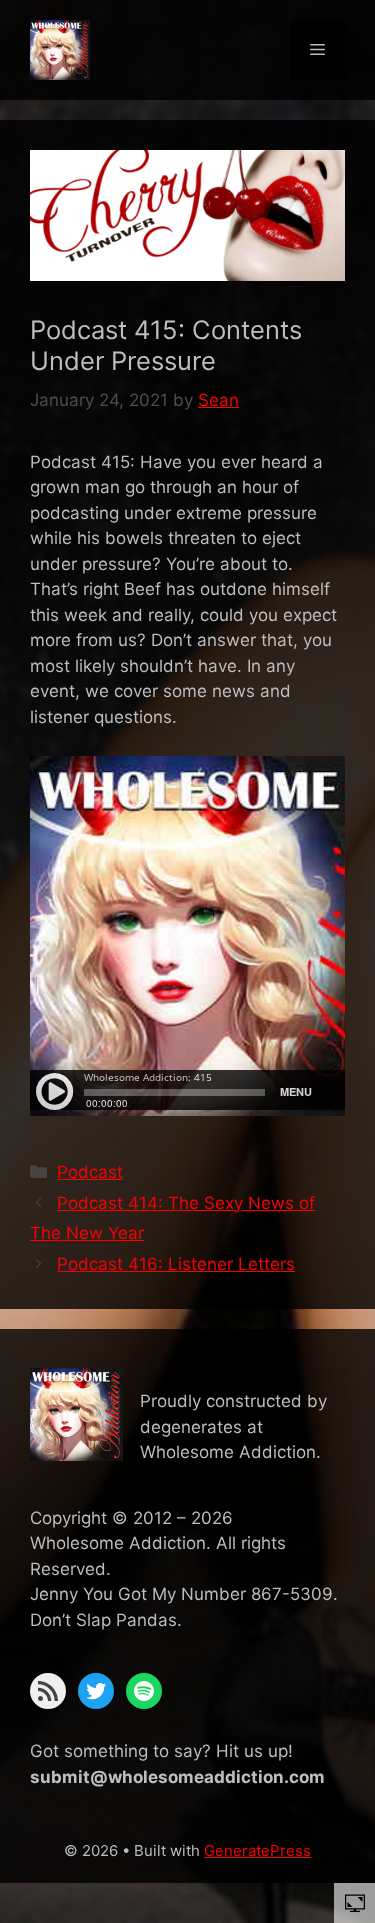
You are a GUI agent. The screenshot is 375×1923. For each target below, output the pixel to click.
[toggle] (355, 1902)
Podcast (90, 1172)
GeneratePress (257, 1850)
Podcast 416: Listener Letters (176, 1264)
